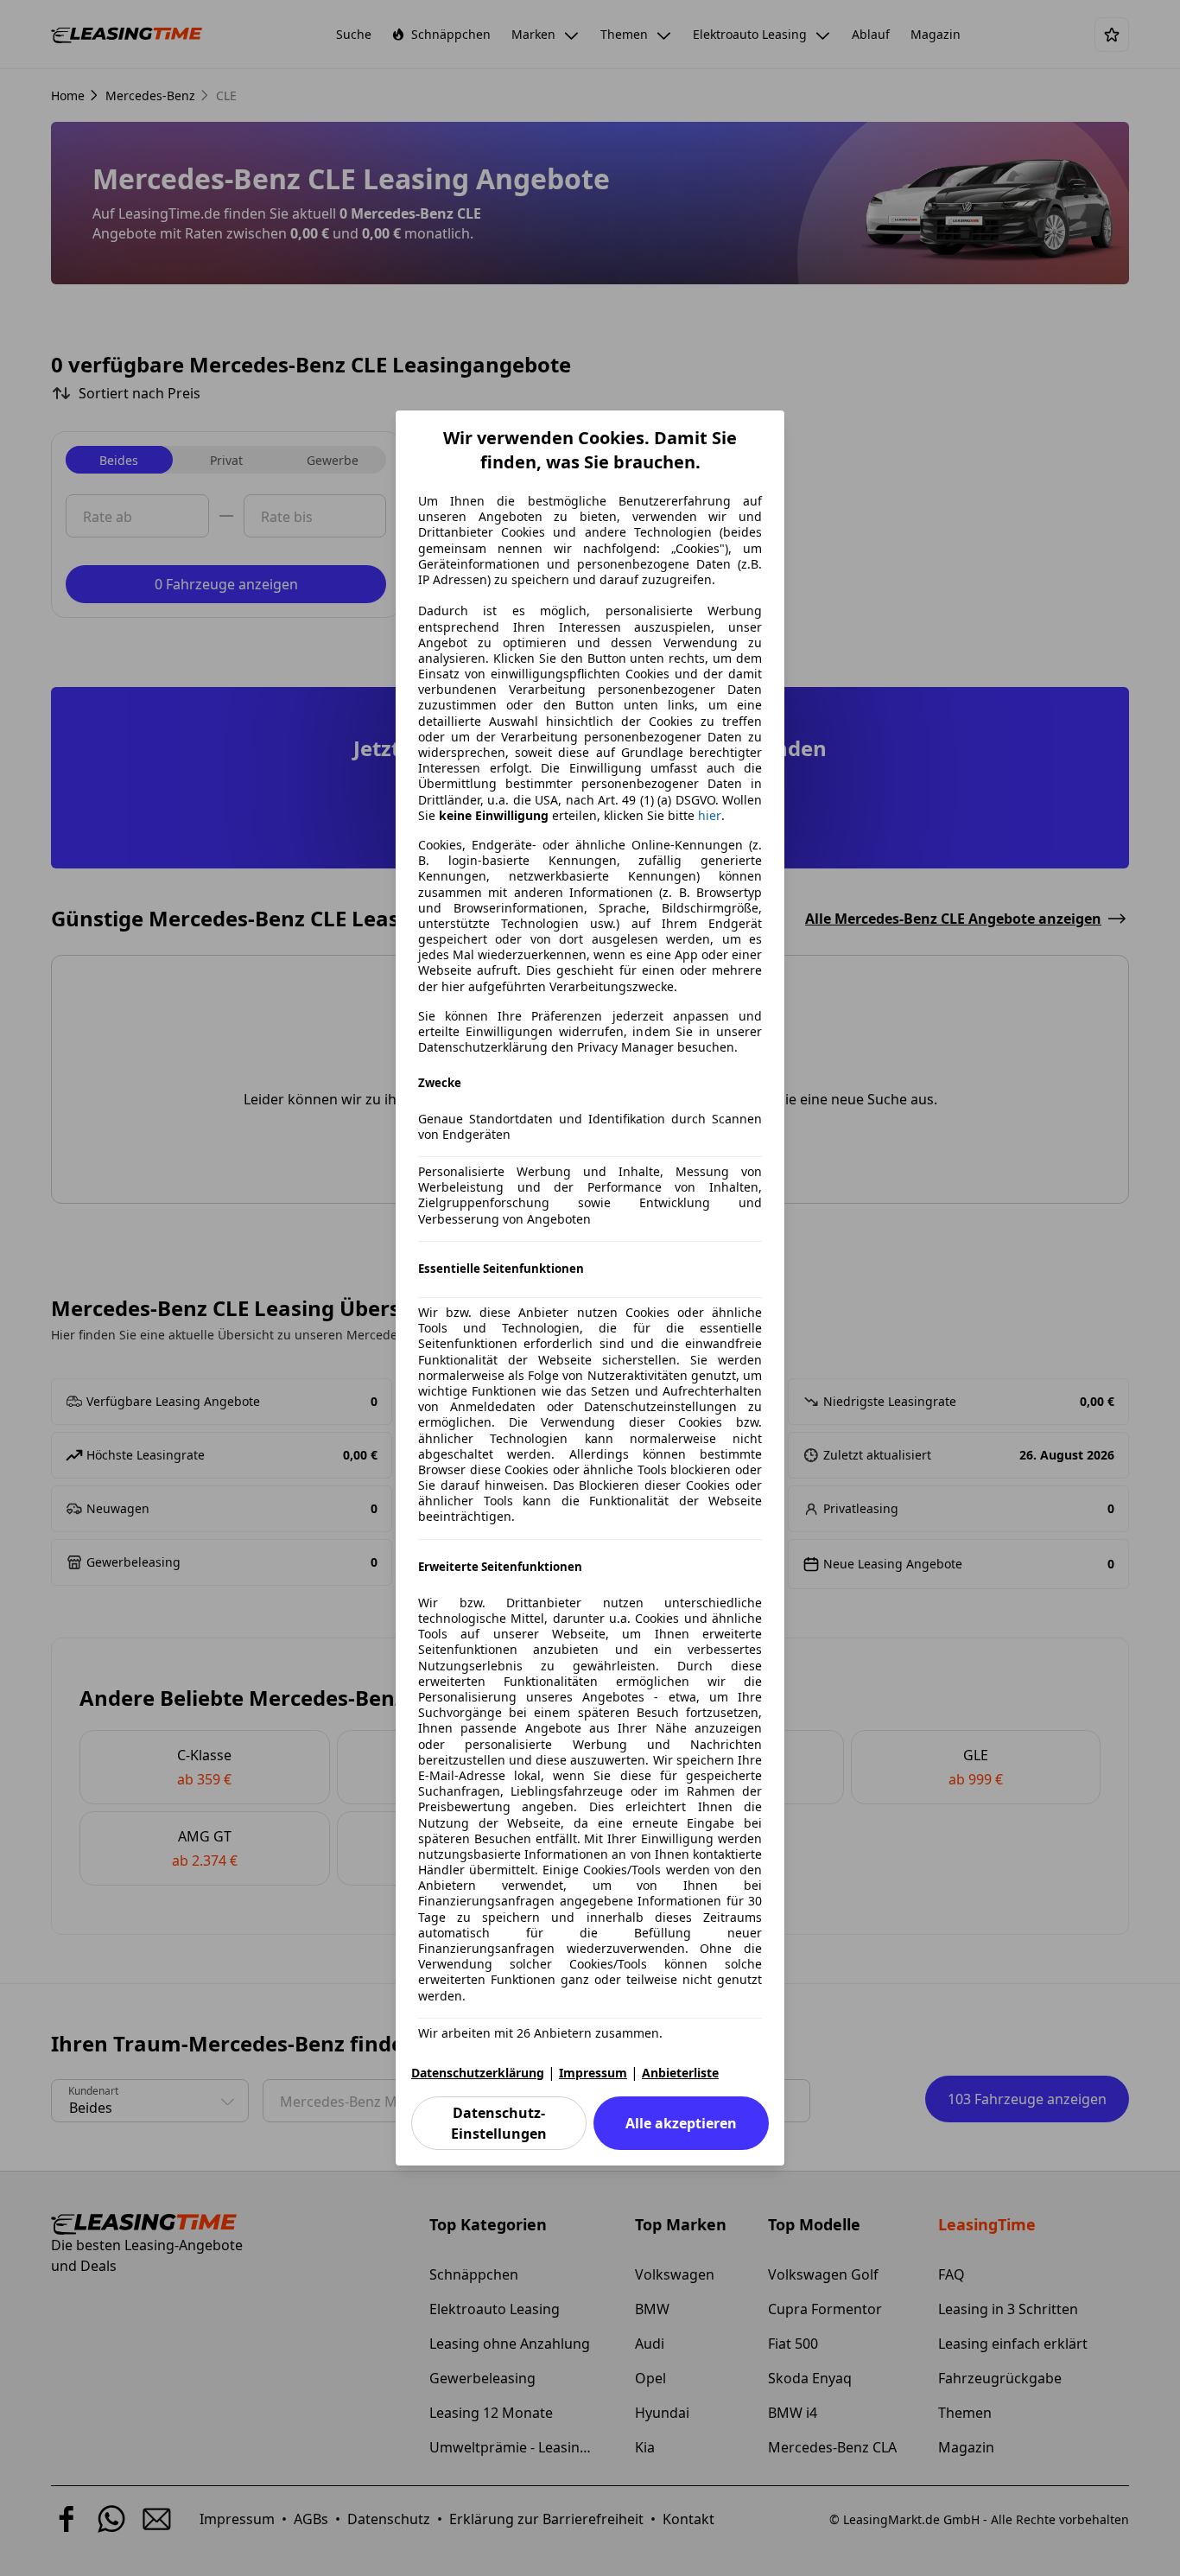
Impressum (593, 2073)
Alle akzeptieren (681, 2123)
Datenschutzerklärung (478, 2073)
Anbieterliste (680, 2073)
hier (710, 816)
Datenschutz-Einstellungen (499, 2123)
